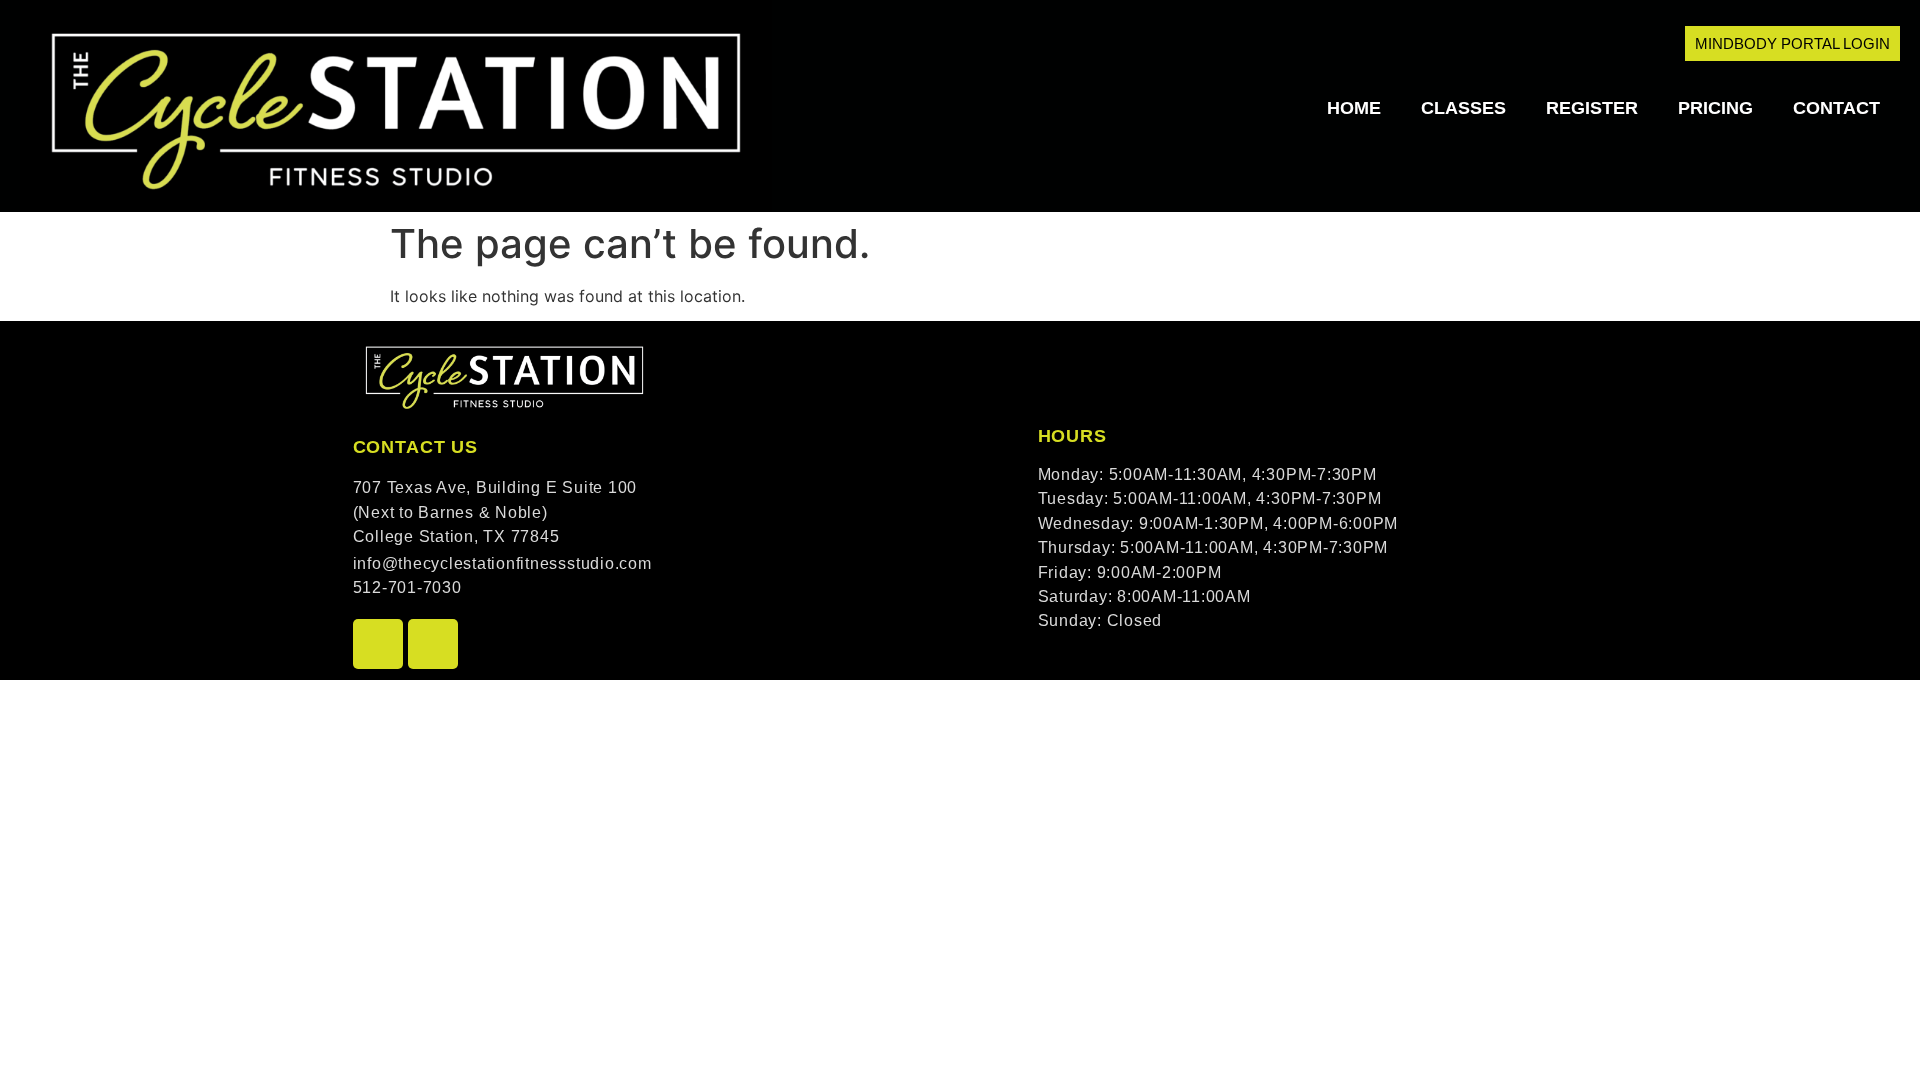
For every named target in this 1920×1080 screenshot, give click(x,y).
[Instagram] (433, 644)
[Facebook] (378, 644)
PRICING (1715, 108)
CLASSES (1463, 108)
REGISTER (1592, 108)
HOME (1354, 108)
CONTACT (1836, 108)
